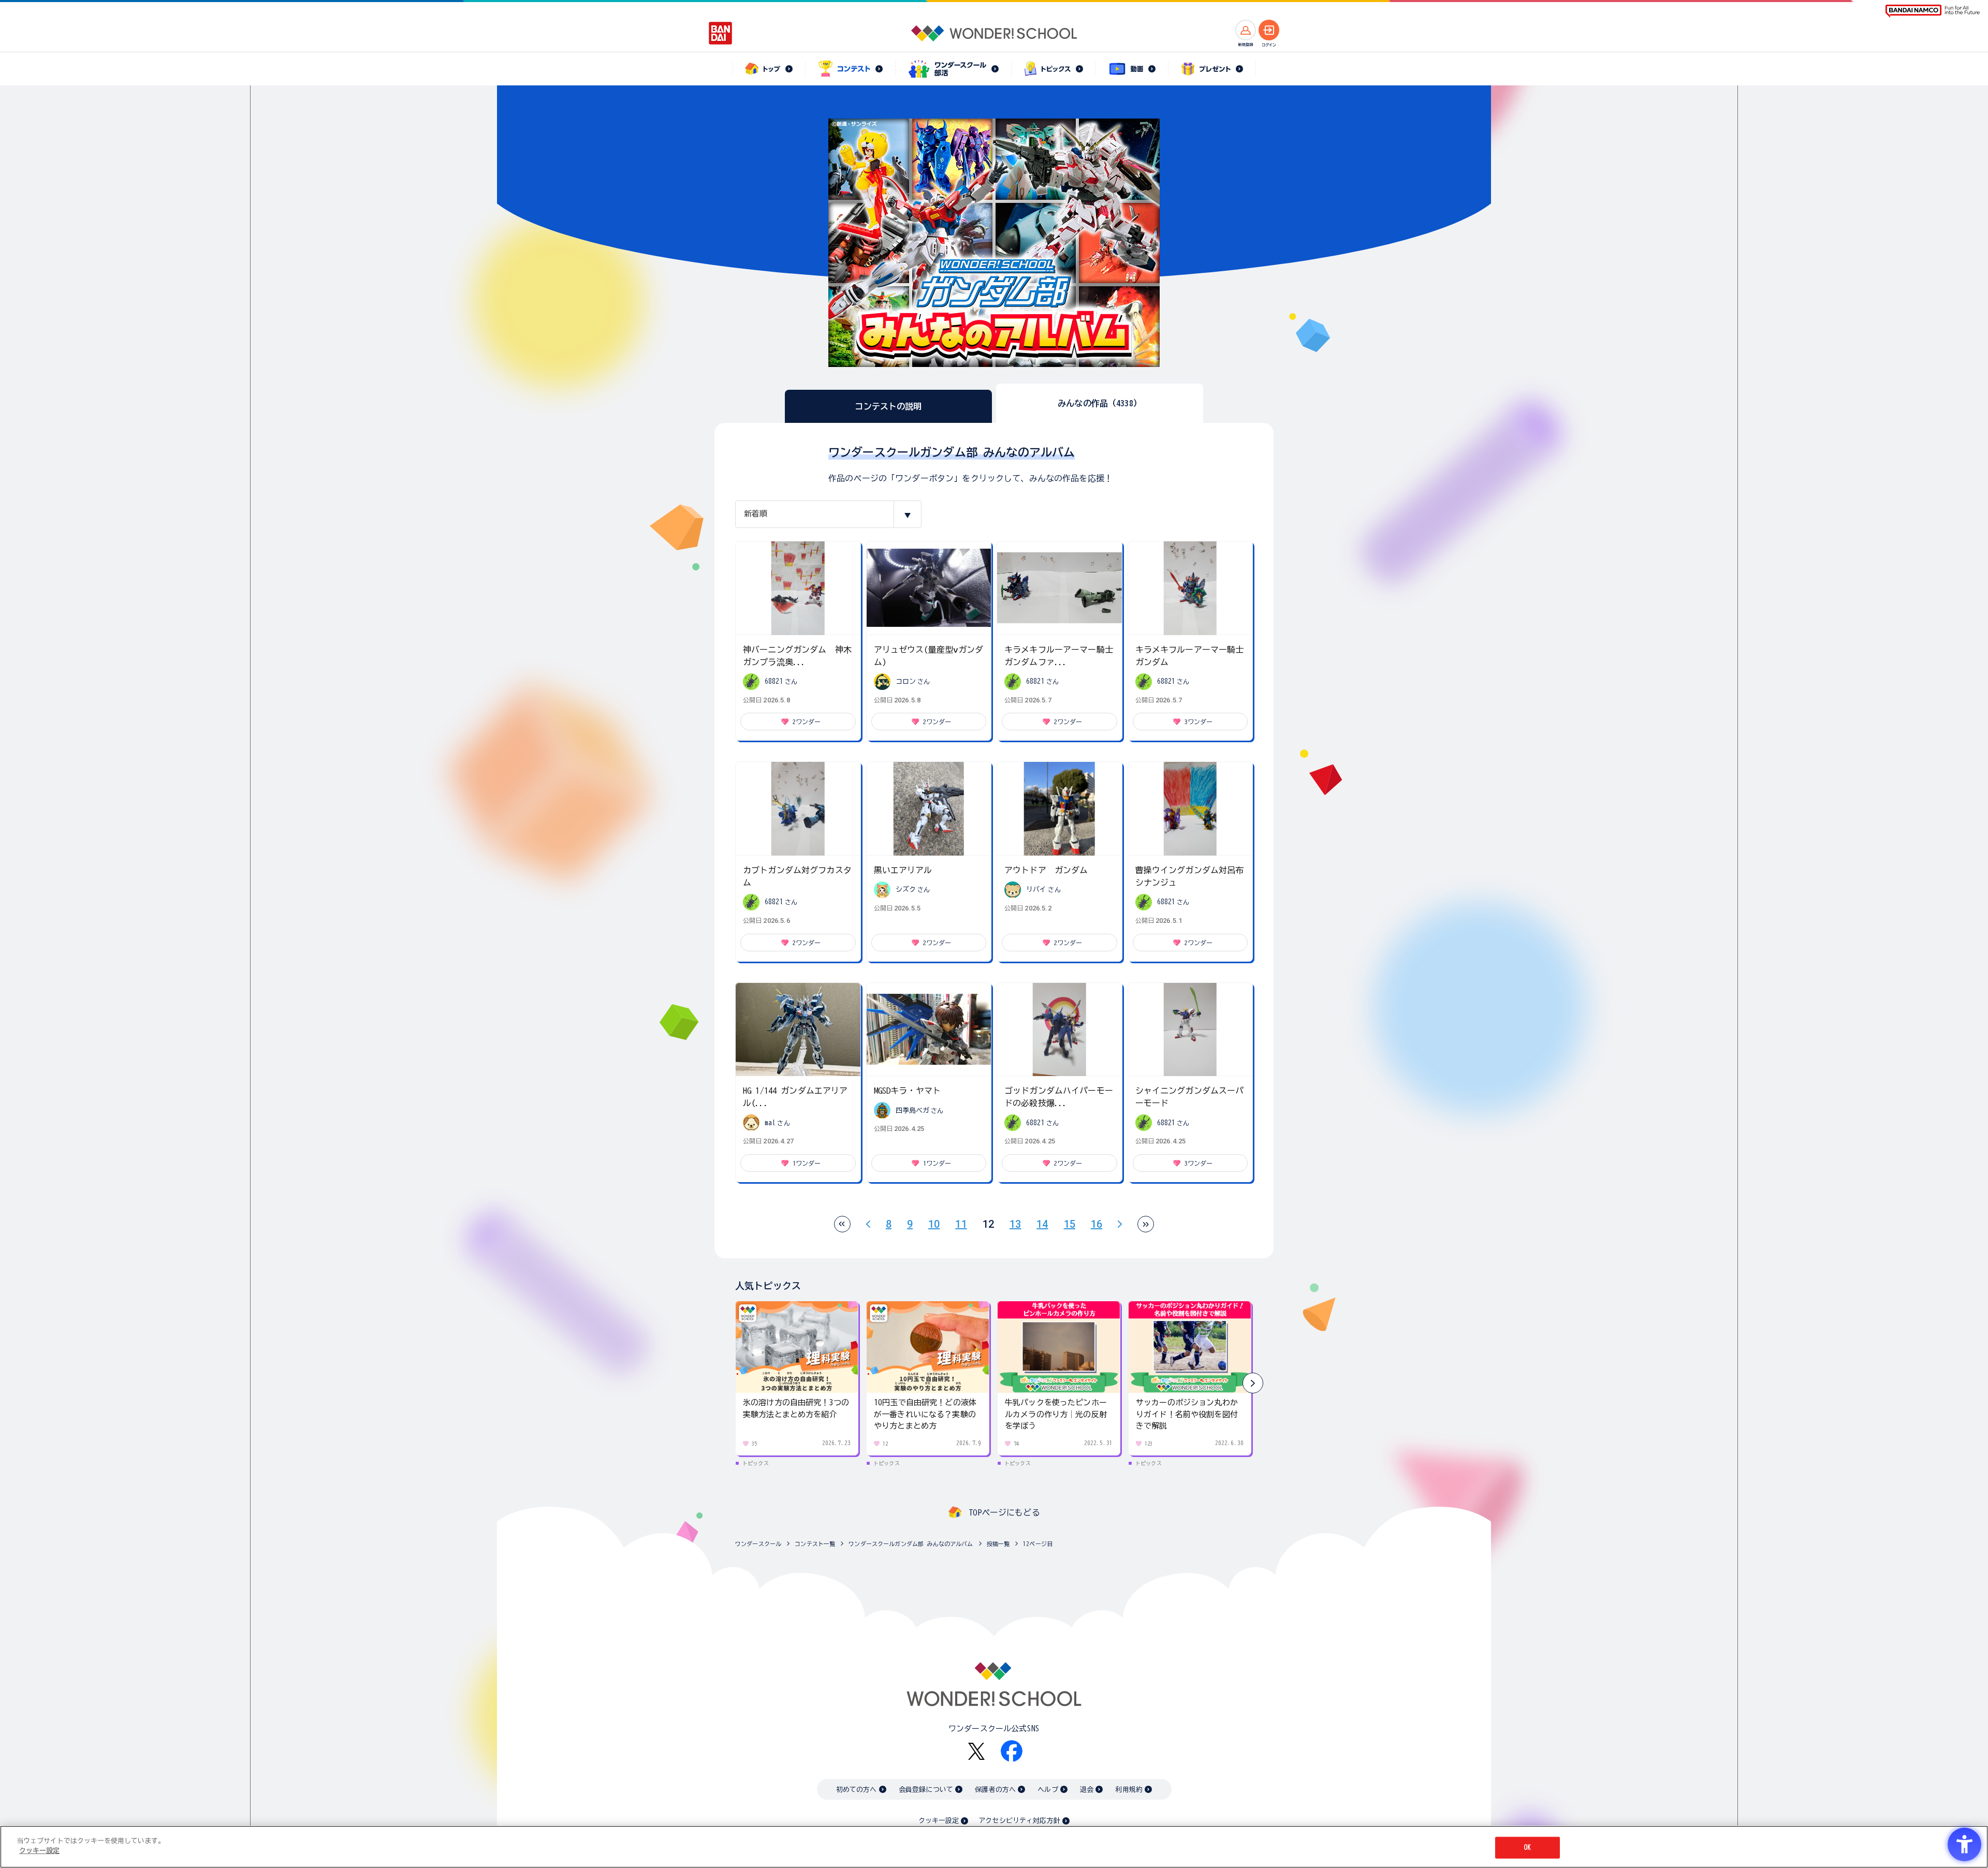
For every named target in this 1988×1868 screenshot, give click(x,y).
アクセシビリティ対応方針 (1019, 1821)
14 (1042, 1224)
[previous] (868, 1224)
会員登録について (926, 1790)
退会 (1087, 1790)
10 (934, 1224)
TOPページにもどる (1004, 1512)
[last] (1146, 1224)
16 (1097, 1224)
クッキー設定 (939, 1821)
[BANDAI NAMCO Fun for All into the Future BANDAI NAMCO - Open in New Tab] (1933, 11)
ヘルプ (1048, 1790)
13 (1015, 1224)
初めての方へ (857, 1790)
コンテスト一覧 (815, 1544)
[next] (1120, 1224)
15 (1070, 1224)
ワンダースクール (758, 1544)
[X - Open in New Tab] (976, 1751)
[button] (1253, 1383)
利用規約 (1129, 1790)
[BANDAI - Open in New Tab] (721, 33)
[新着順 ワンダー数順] (828, 514)
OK (1527, 1848)
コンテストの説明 (888, 406)
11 (961, 1224)
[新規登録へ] (1246, 30)
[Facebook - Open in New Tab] (1012, 1751)
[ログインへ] (1269, 30)
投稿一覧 (998, 1544)
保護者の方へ (995, 1790)
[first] (842, 1224)
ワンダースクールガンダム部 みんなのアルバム (911, 1544)
